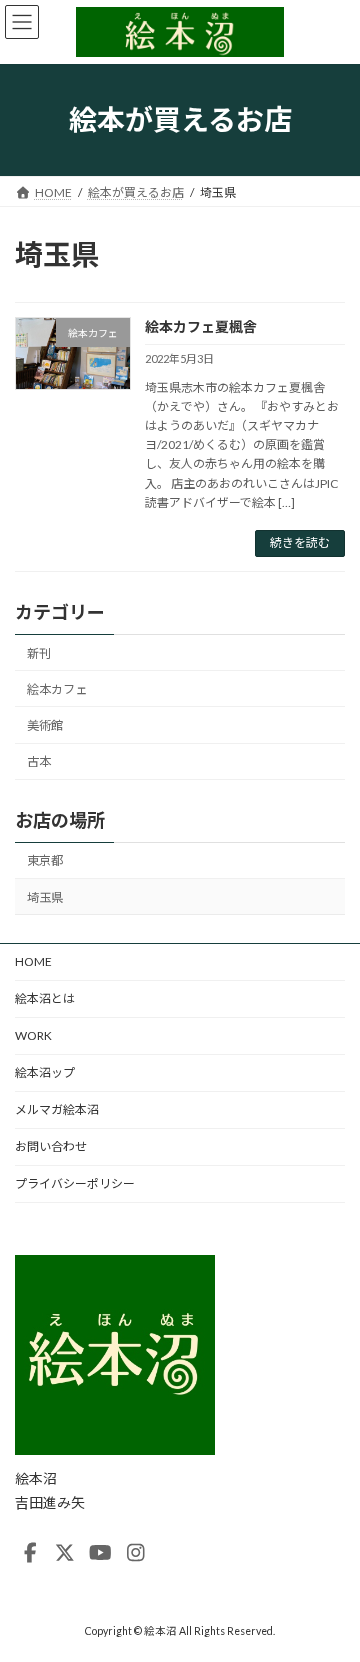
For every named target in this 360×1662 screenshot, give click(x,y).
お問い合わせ (51, 1146)
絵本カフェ (57, 689)
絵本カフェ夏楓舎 (201, 326)
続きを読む (300, 542)
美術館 (45, 725)
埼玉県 (45, 896)
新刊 (39, 653)
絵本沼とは (45, 998)
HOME (33, 961)
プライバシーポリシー (75, 1183)
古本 (39, 761)
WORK (33, 1035)
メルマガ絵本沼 (57, 1109)
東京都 (45, 860)
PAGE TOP (331, 1591)
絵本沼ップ (45, 1072)
